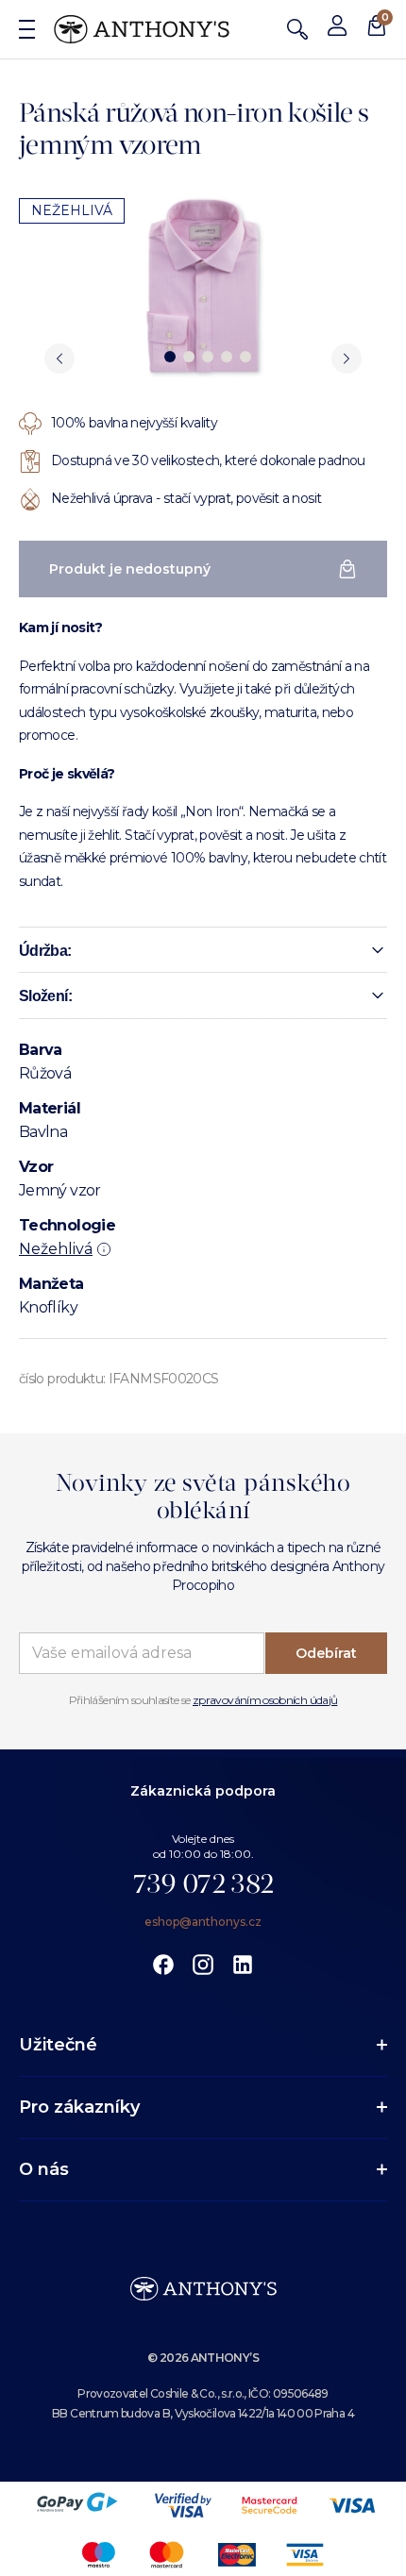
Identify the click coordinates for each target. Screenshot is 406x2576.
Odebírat (326, 1653)
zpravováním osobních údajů (265, 1700)
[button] (203, 950)
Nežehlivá (56, 1249)
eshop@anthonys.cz (203, 1922)
